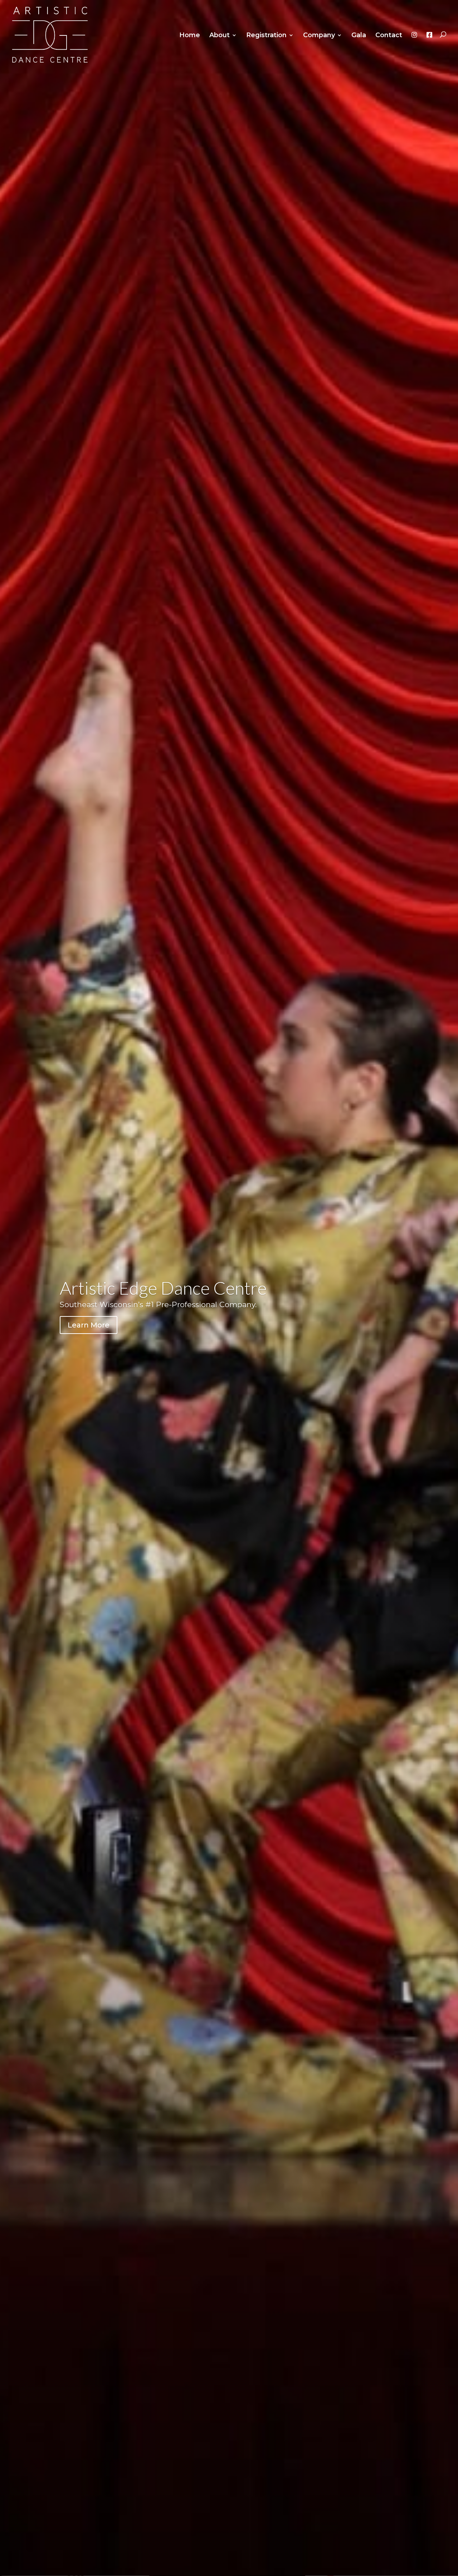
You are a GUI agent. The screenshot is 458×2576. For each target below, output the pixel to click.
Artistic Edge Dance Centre (163, 1288)
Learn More (89, 1325)
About (220, 36)
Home (190, 36)
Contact (389, 36)
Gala (359, 36)
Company (319, 36)
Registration (266, 36)
